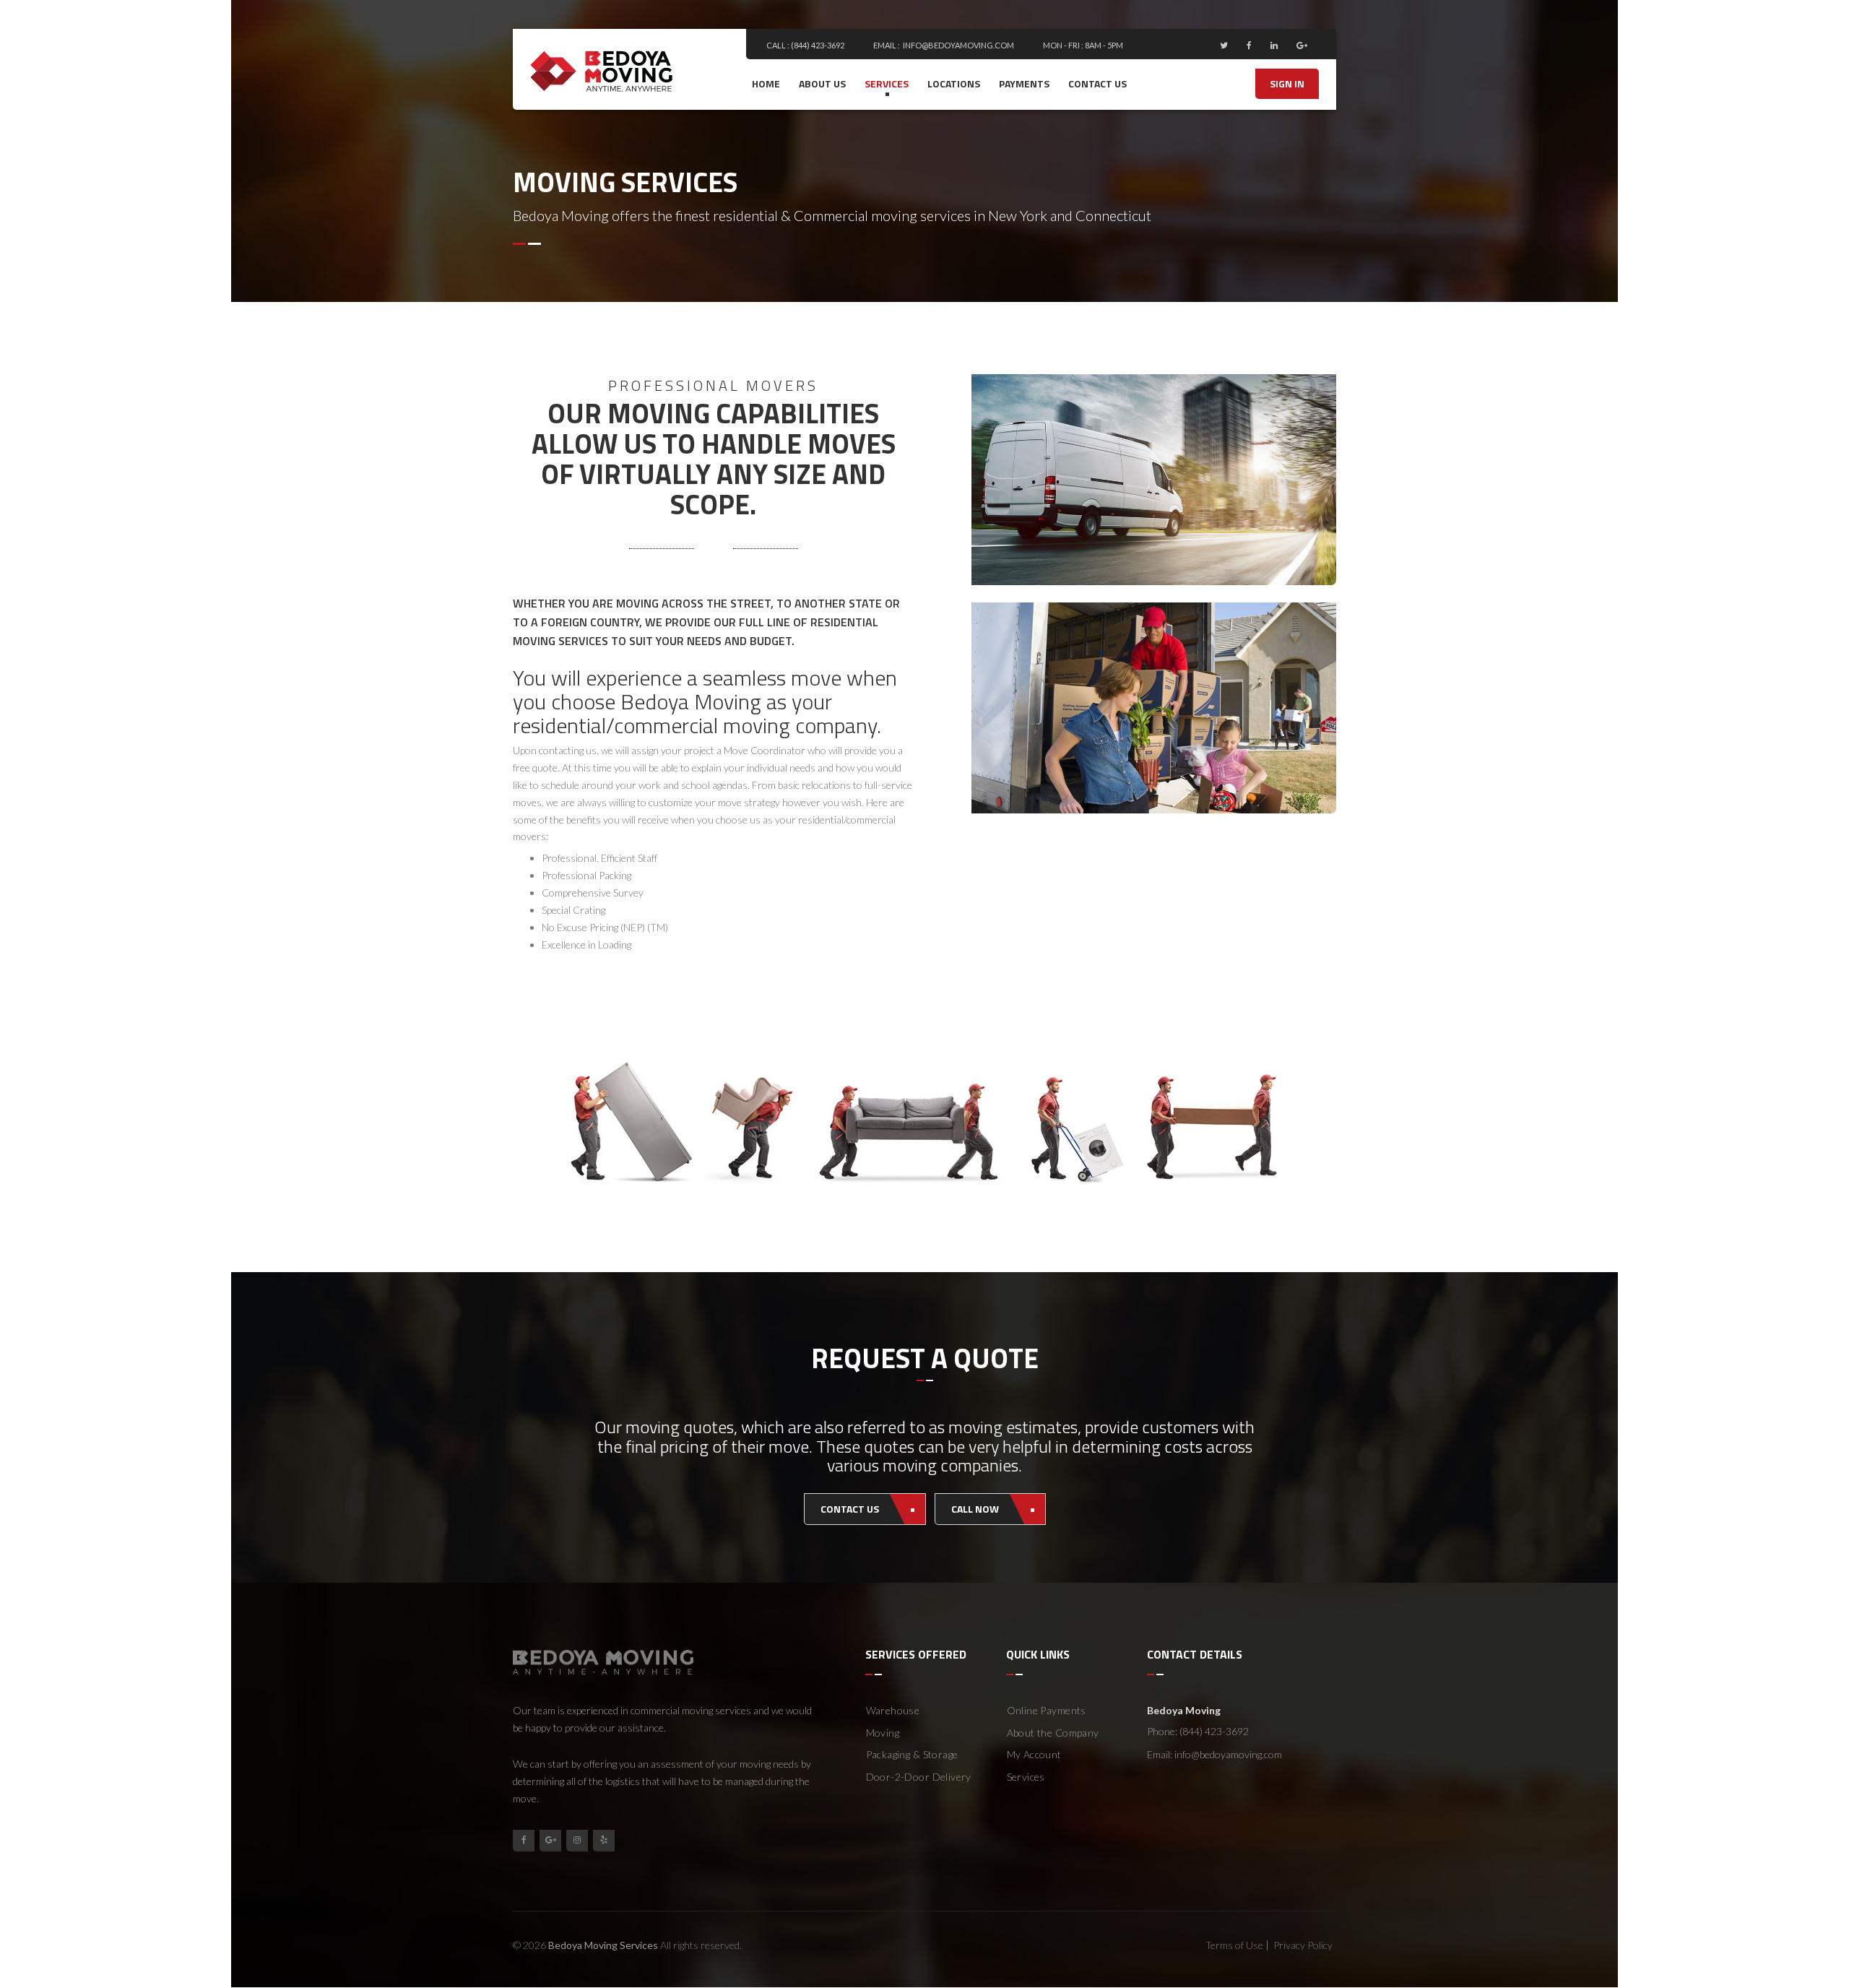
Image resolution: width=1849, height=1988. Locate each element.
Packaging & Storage (912, 1754)
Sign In (1287, 83)
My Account (1034, 1754)
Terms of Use (1234, 1945)
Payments (1024, 83)
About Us (822, 83)
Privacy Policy (1303, 1945)
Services (887, 83)
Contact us (1097, 83)
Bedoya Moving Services (603, 1945)
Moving (883, 1733)
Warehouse (893, 1710)
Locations (954, 83)
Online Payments (1047, 1710)
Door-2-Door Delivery (919, 1777)
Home (766, 83)
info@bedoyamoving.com (958, 45)
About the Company (1053, 1733)
